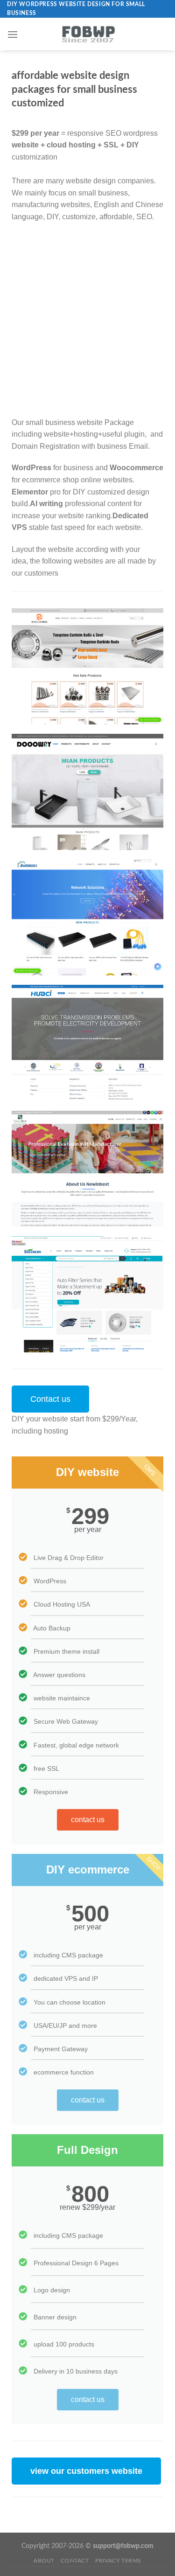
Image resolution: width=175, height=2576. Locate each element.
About (44, 2561)
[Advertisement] (87, 320)
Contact (75, 2561)
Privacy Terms (118, 2561)
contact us (88, 1820)
